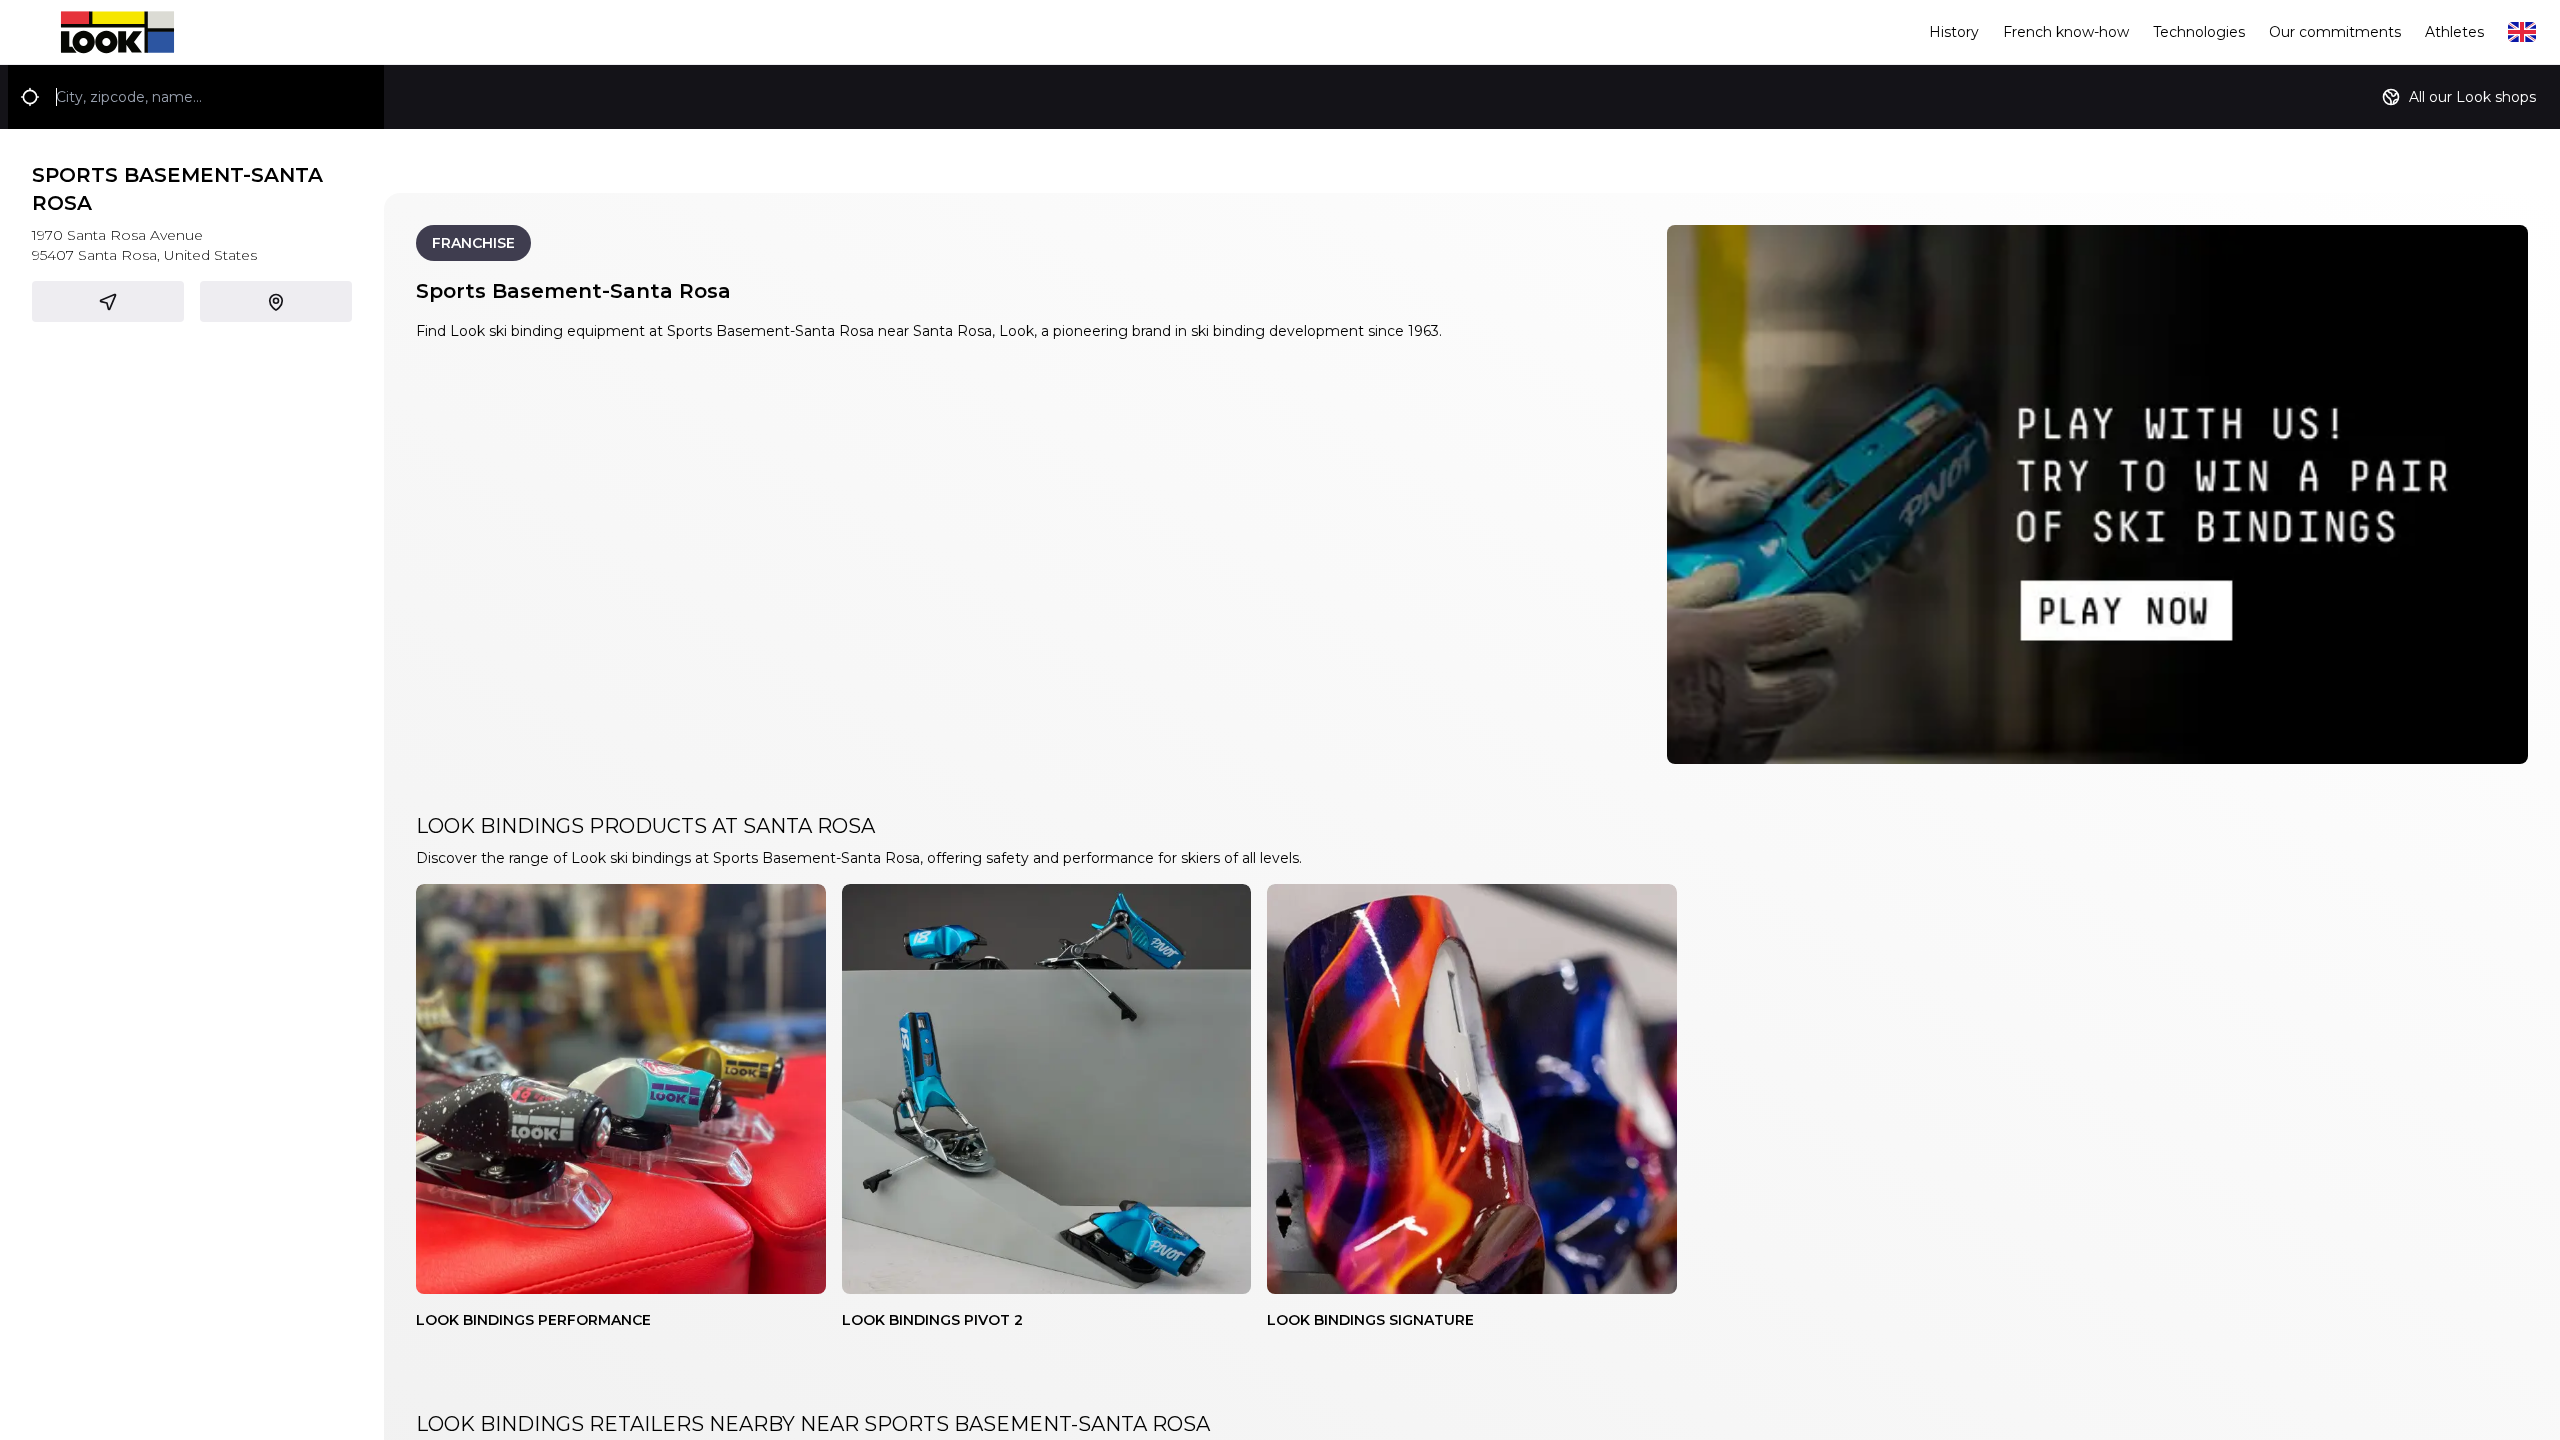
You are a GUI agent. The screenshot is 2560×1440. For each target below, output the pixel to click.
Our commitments (2335, 32)
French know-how (2066, 32)
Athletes (2454, 32)
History (1954, 32)
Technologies (2199, 32)
